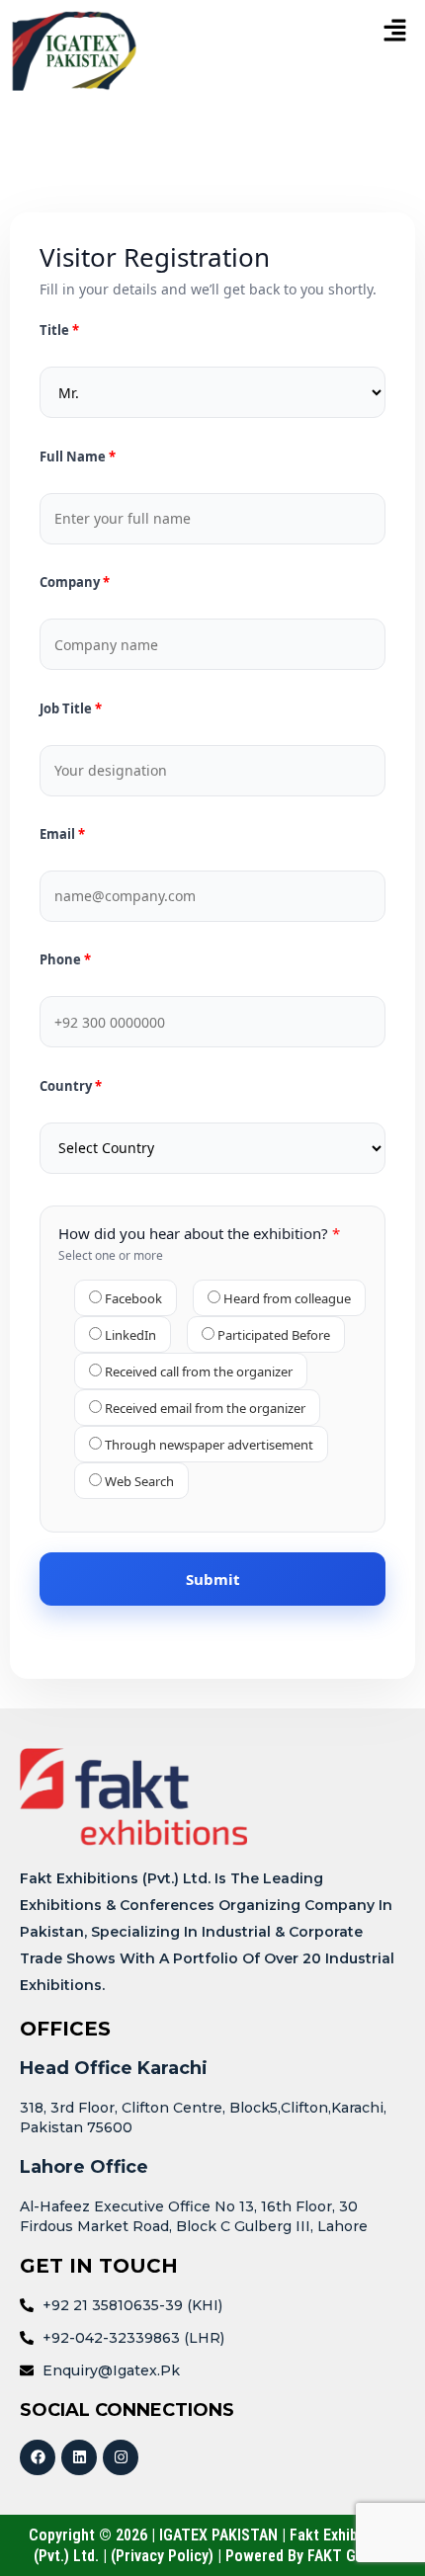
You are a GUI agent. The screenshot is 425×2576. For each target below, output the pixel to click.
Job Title (67, 709)
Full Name (74, 457)
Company (71, 582)
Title (56, 331)
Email (59, 834)
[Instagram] (121, 2457)
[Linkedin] (79, 2457)
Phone (62, 960)
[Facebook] (38, 2457)
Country (67, 1086)
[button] (351, 31)
